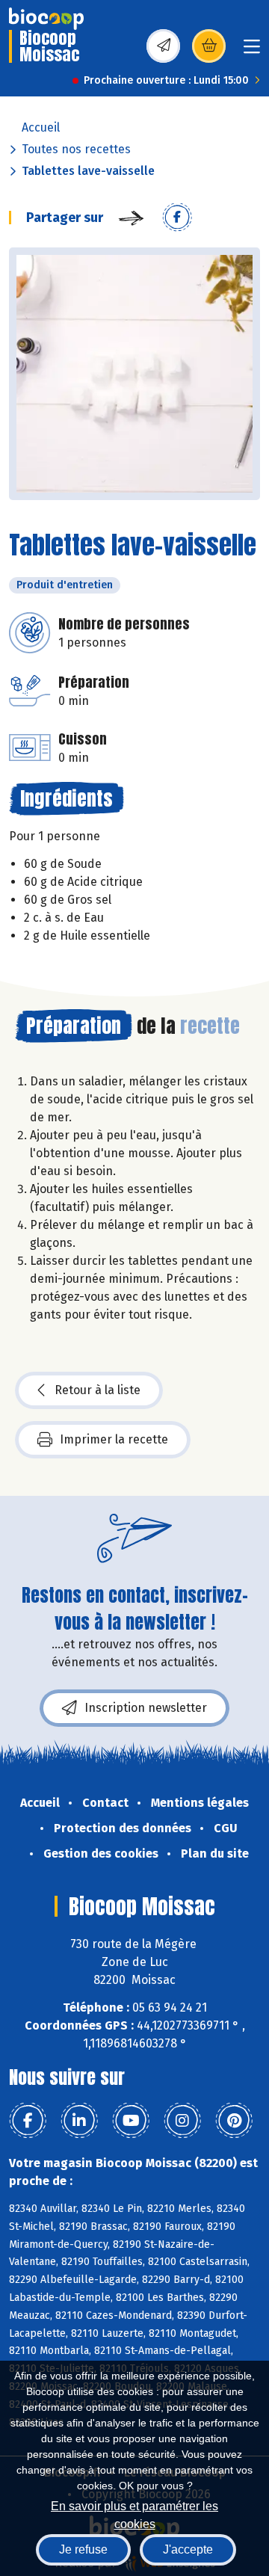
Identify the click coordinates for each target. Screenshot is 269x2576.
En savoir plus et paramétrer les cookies (134, 2514)
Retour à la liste (98, 1390)
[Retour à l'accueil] (46, 19)
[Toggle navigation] (252, 51)
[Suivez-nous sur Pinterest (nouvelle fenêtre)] (234, 2121)
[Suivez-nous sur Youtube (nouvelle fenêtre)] (131, 2121)
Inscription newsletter (146, 1708)
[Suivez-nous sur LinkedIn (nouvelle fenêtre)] (79, 2121)
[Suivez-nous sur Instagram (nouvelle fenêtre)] (182, 2121)
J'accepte (188, 2549)
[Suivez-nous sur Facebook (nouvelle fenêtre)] (28, 2121)
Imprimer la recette (114, 1439)
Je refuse (83, 2549)
